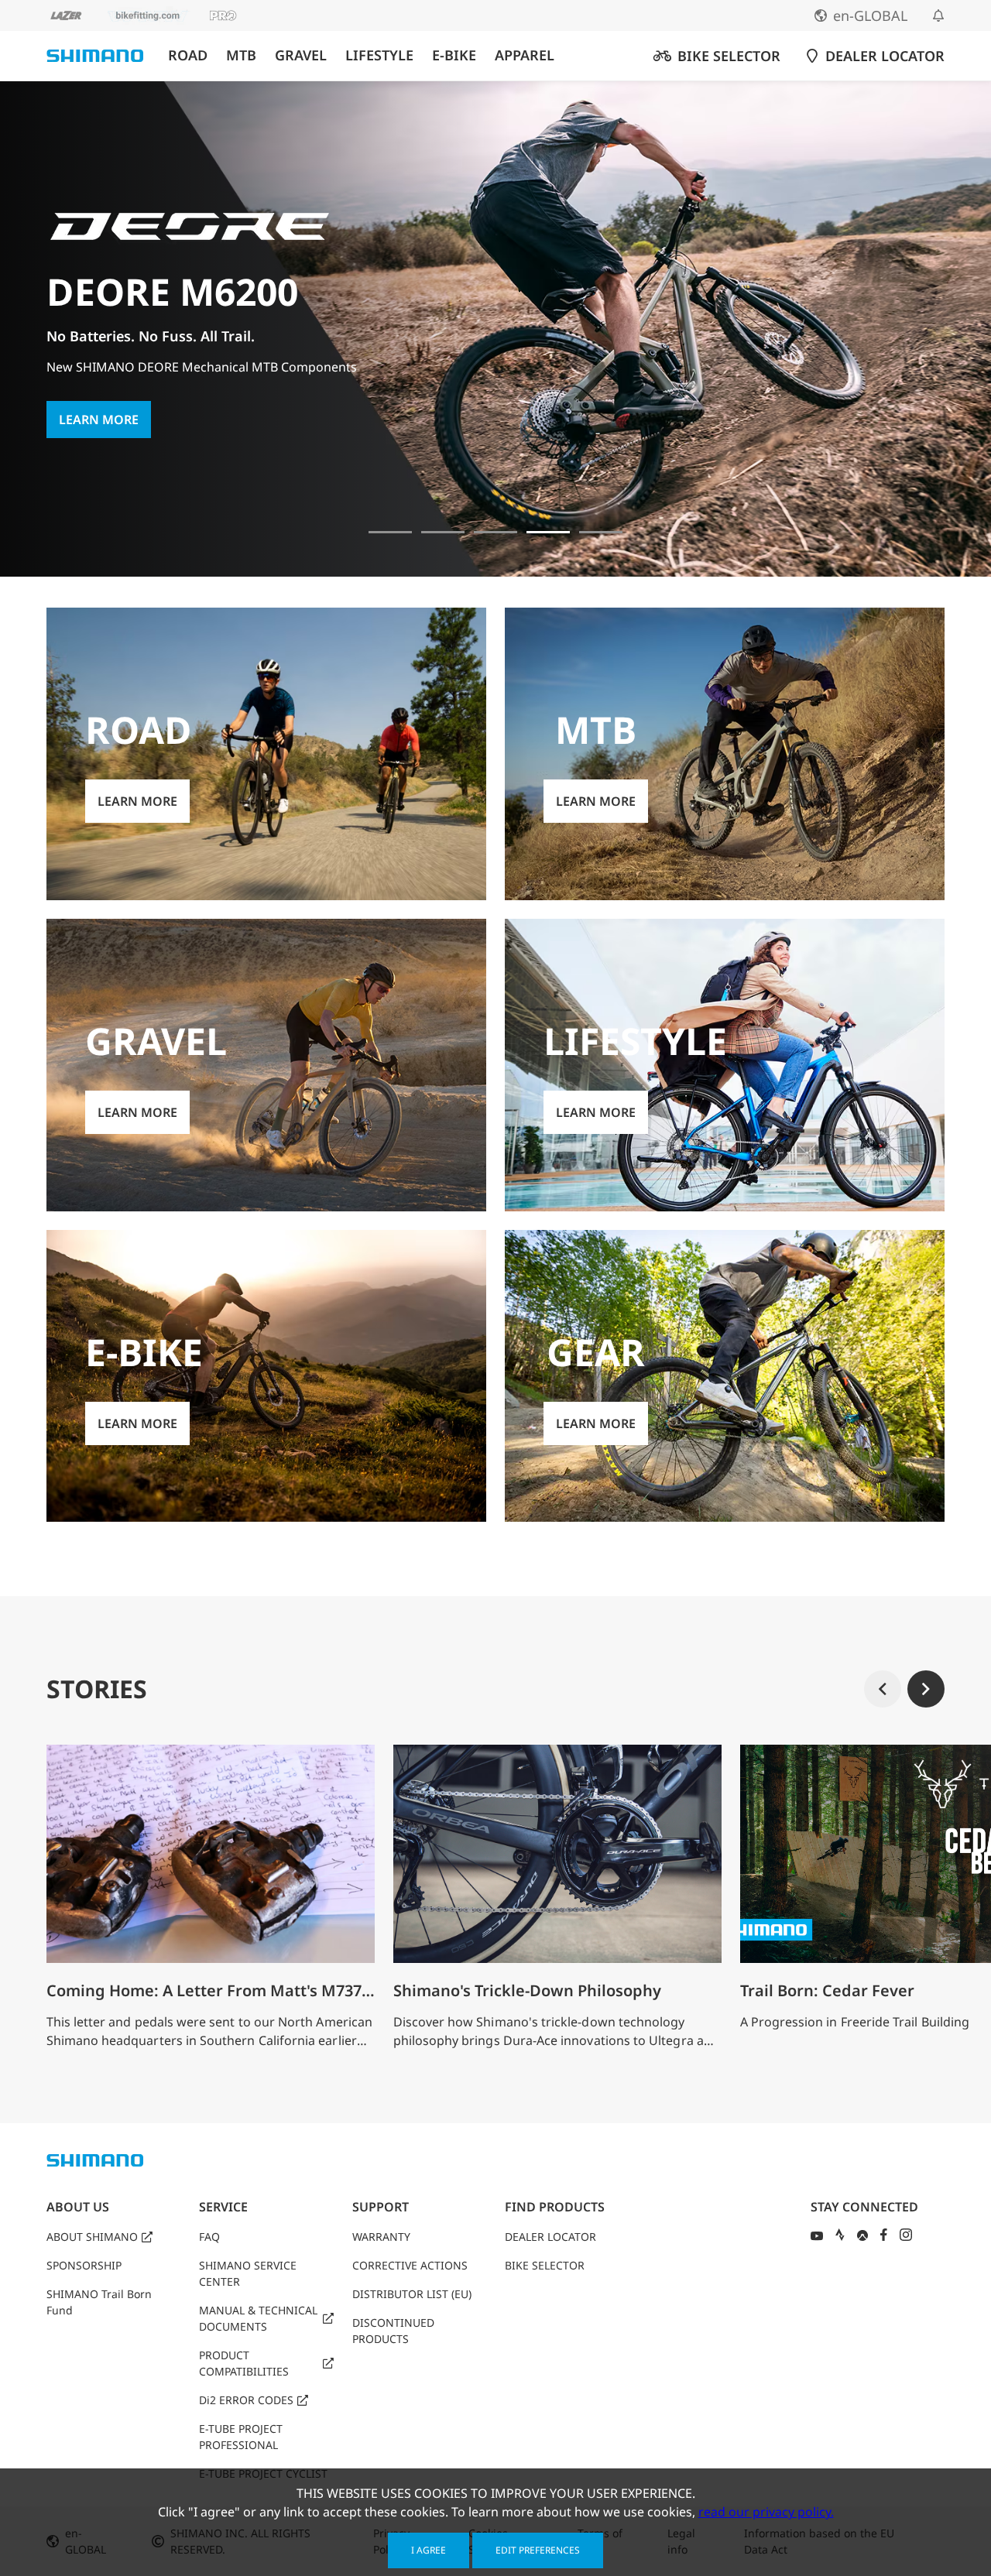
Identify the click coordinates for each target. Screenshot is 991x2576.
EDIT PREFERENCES (538, 2550)
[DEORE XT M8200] (495, 532)
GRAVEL (301, 55)
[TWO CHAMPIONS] (390, 532)
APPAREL (525, 55)
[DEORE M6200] (548, 532)
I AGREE (429, 2550)
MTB (241, 55)
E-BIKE (454, 55)
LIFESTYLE (379, 55)
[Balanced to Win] (443, 532)
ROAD (188, 55)
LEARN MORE (99, 420)
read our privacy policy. (766, 2512)
